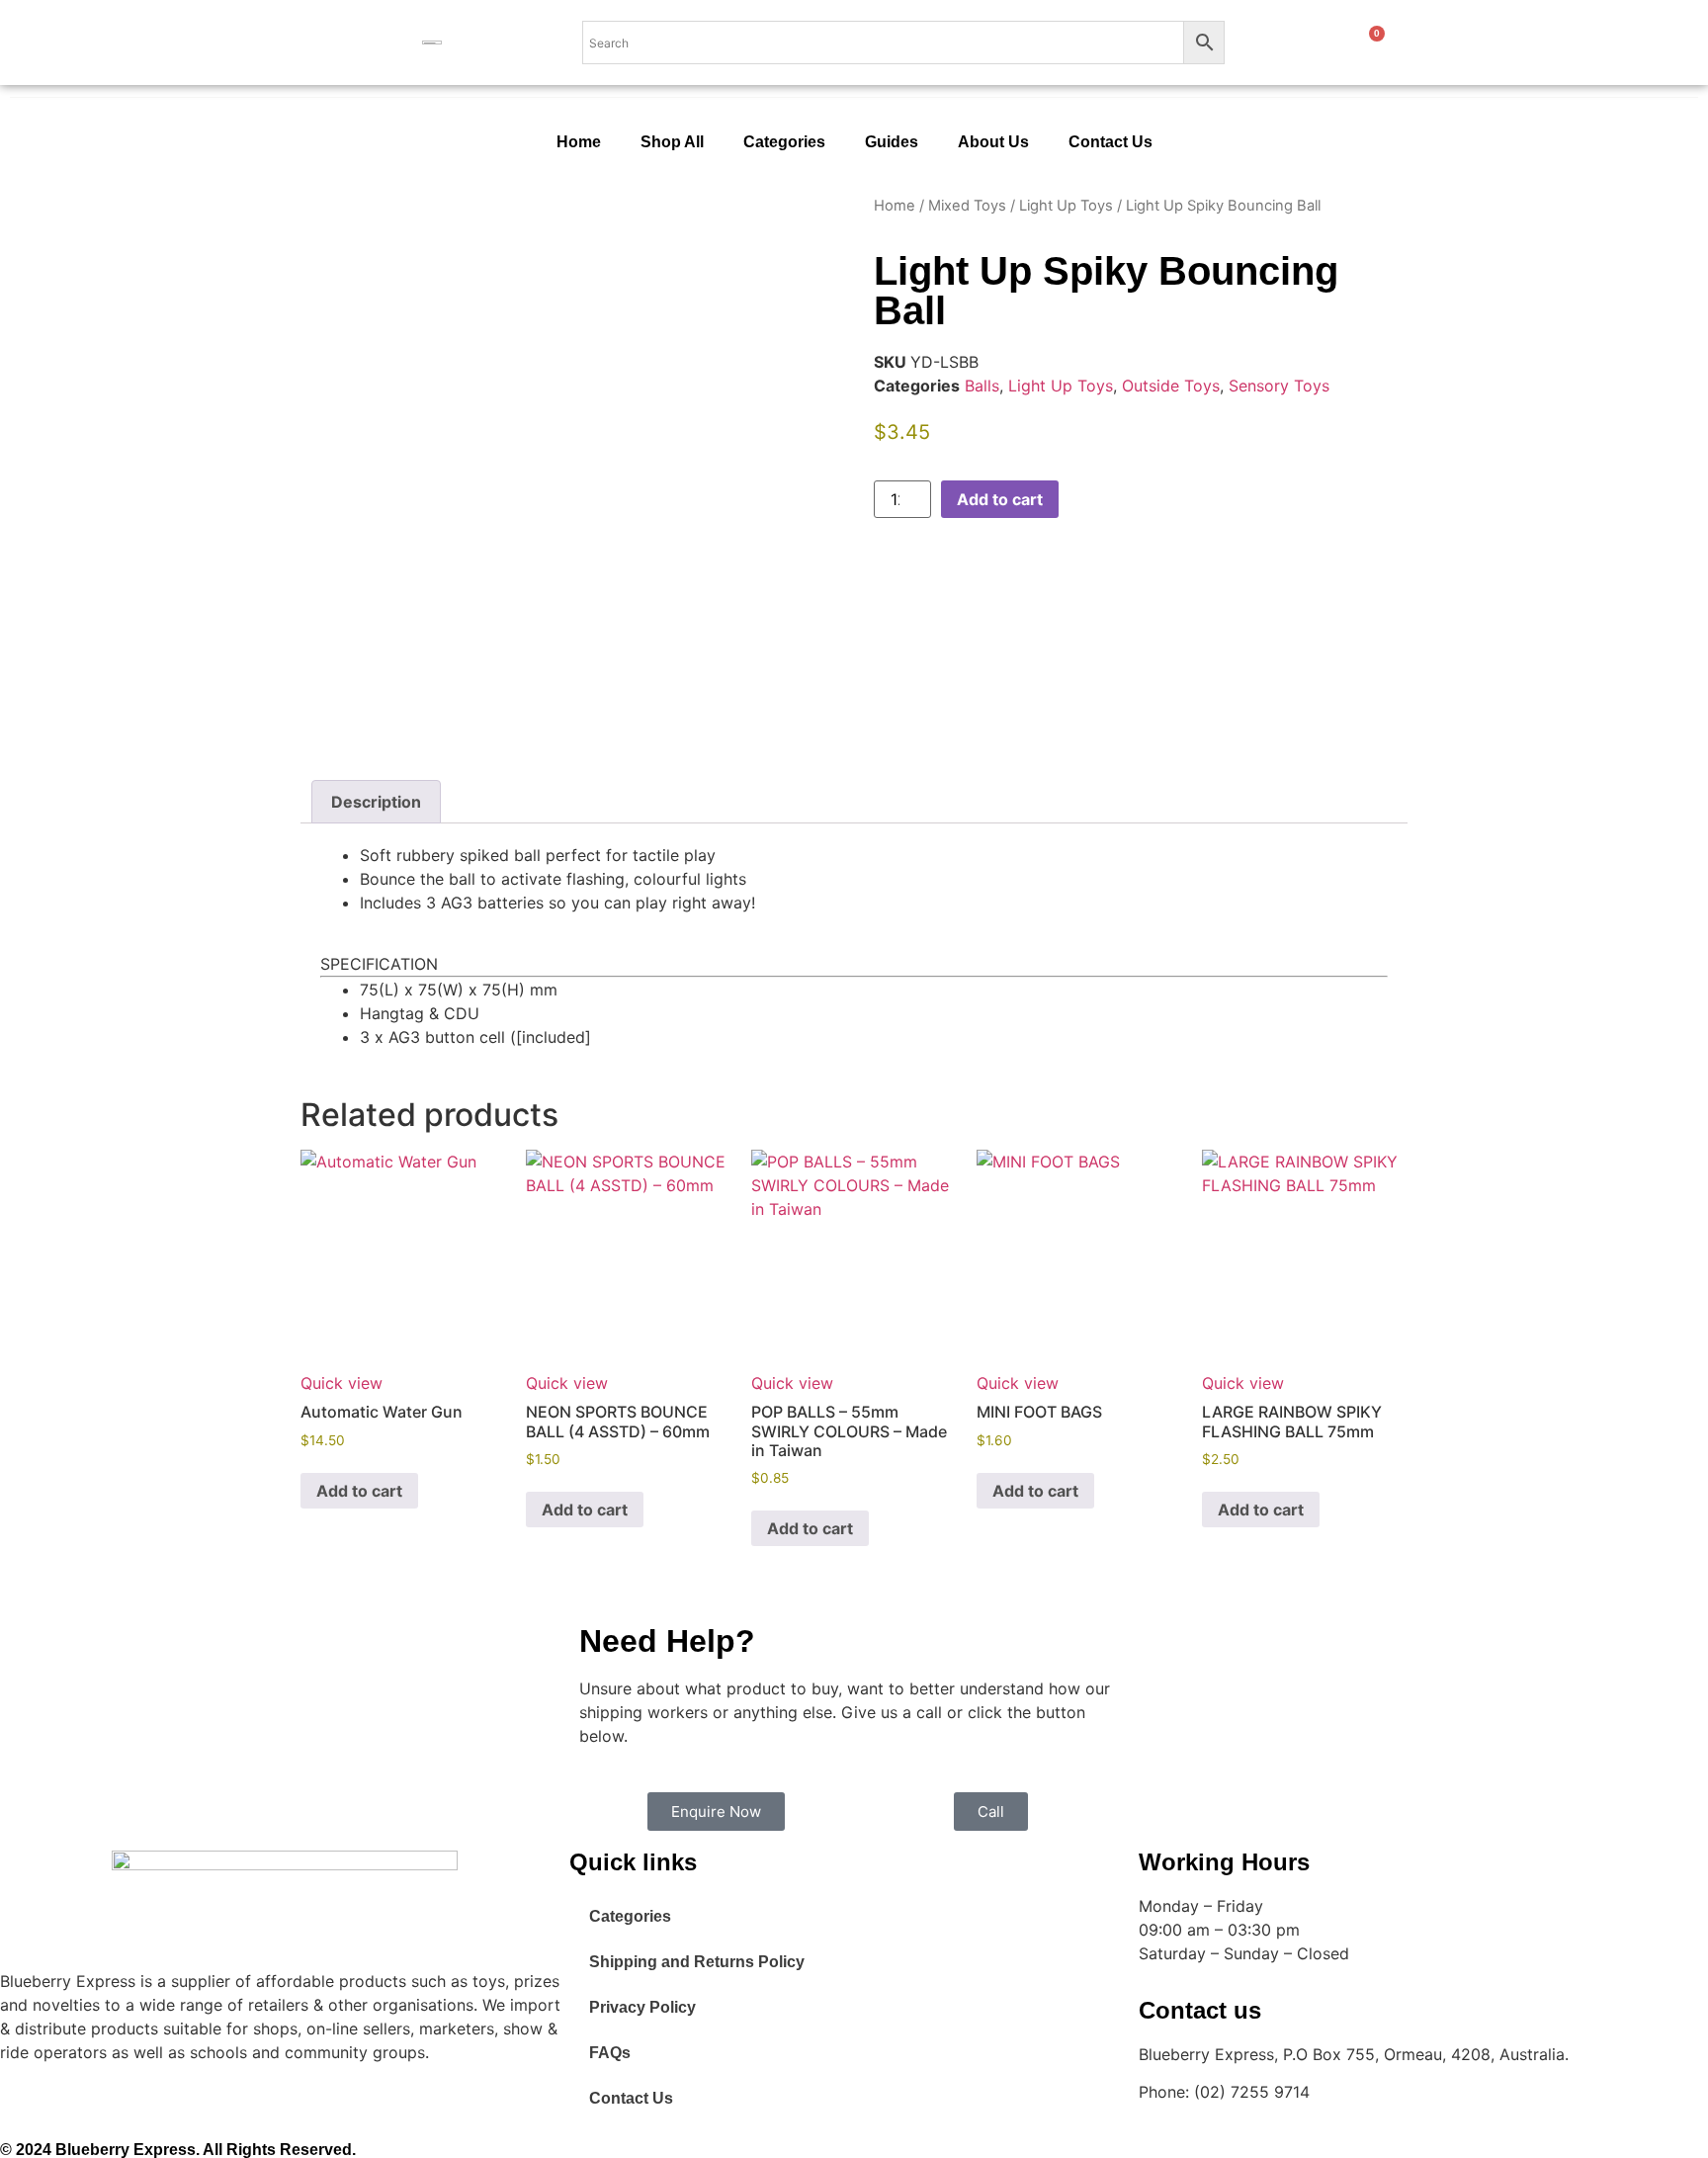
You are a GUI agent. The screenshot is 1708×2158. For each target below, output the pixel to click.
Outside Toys (1171, 386)
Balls (982, 386)
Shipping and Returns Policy (697, 1962)
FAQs (610, 2053)
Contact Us (1110, 142)
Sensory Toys (1279, 386)
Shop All (672, 142)
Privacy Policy (642, 2007)
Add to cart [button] (359, 1491)
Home (579, 142)
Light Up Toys (1066, 206)
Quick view (342, 1383)
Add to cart (1000, 499)
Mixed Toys (967, 206)
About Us (993, 142)
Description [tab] (376, 802)
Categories (784, 142)
